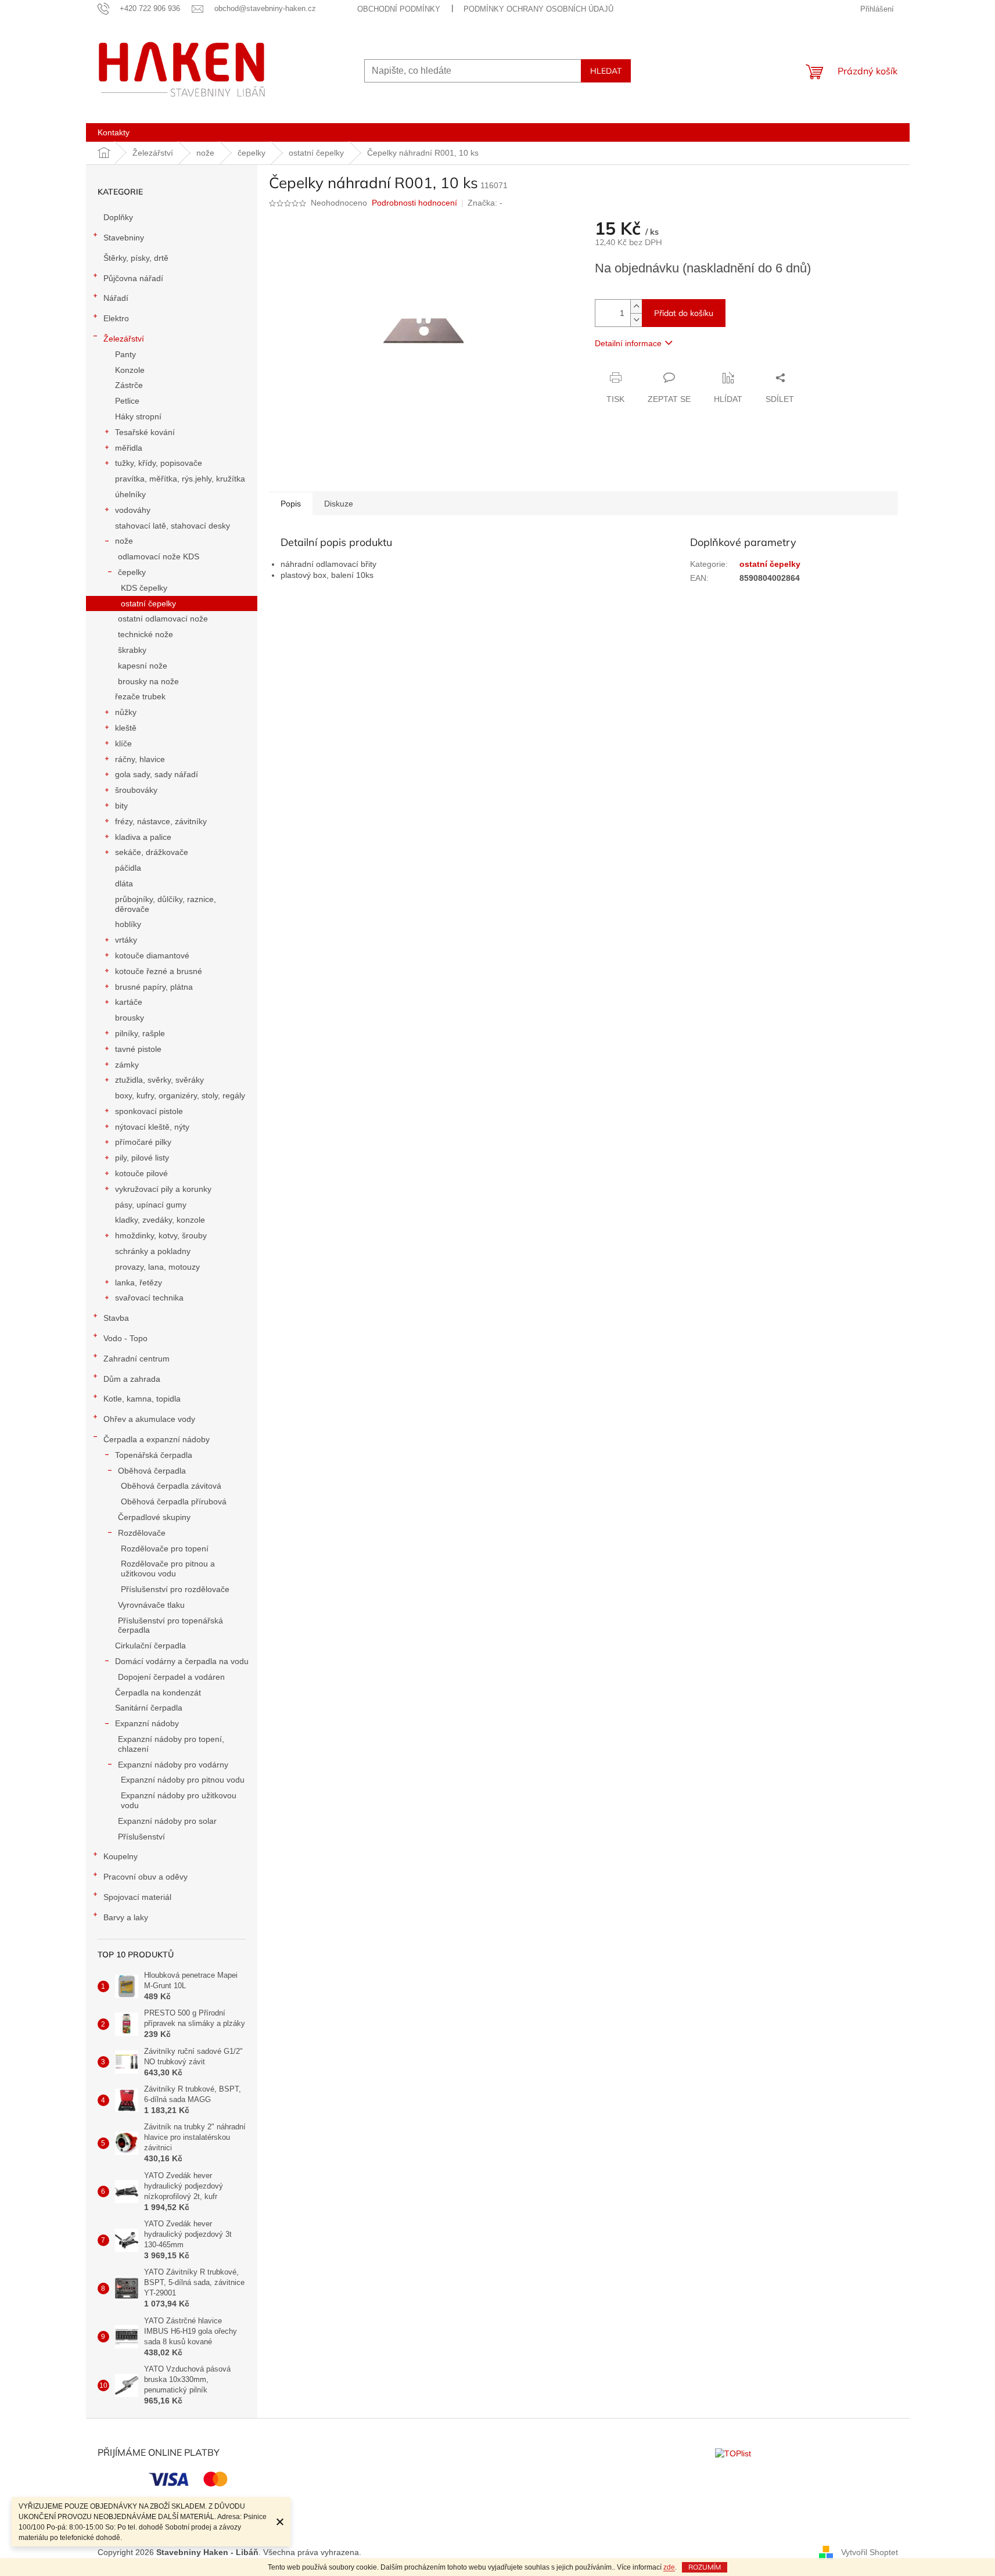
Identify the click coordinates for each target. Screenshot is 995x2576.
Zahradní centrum (137, 1359)
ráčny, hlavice (140, 759)
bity (121, 806)
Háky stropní (138, 416)
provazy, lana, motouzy (157, 1267)
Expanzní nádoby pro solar (167, 1821)
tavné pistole (138, 1049)
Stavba (116, 1318)
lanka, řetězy (139, 1282)
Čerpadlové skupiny (154, 1517)
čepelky (132, 572)
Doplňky (118, 217)
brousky (130, 1018)
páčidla (128, 868)
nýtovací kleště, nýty (152, 1127)
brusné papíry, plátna (154, 987)
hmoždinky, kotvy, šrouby (161, 1235)
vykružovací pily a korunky (163, 1189)
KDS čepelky (144, 588)
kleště (126, 728)
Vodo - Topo (125, 1338)
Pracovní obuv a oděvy (146, 1877)
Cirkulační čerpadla (150, 1646)
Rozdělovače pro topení (165, 1549)
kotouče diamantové (152, 955)
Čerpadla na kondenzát (158, 1693)
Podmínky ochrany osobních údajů (538, 9)
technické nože (146, 634)
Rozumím (705, 2567)
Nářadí (116, 298)
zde (669, 2567)
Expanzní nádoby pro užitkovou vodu (179, 1800)
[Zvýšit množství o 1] (636, 306)
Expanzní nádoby (147, 1723)
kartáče (129, 1002)
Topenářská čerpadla (154, 1455)
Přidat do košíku (684, 313)
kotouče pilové (141, 1173)
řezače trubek (140, 696)
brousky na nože (148, 681)
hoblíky (128, 924)
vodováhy (133, 510)
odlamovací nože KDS (159, 556)
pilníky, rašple (140, 1033)
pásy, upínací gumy (151, 1205)
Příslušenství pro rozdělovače (175, 1589)
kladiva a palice (143, 837)
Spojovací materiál (137, 1897)
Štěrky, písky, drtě (136, 258)
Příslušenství (141, 1837)
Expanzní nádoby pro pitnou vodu (183, 1780)
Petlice (127, 401)
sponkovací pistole (149, 1111)
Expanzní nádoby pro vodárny (173, 1765)
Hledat (606, 71)
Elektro (116, 318)
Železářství (124, 339)
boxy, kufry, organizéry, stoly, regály (180, 1095)
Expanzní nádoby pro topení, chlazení (171, 1744)
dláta (124, 883)
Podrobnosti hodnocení (414, 203)
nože (124, 541)
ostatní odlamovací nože (163, 619)
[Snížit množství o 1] (636, 320)
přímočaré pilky (143, 1142)
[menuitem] (114, 132)
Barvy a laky (126, 1917)
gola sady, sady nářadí (157, 774)
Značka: (485, 203)
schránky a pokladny (153, 1251)
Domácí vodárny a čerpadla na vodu (182, 1661)
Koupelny (121, 1856)
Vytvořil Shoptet (870, 2552)
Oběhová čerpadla (152, 1471)
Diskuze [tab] (339, 504)
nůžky (126, 712)
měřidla (129, 448)
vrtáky (126, 940)
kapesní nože (143, 666)
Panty (125, 354)
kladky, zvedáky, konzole (160, 1220)
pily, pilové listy (142, 1158)
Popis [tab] (291, 504)
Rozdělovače (142, 1533)
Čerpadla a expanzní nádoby (157, 1439)
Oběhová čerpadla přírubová (174, 1501)
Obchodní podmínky (399, 9)
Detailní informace (628, 343)
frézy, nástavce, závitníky (161, 821)
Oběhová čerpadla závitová (171, 1486)
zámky (127, 1065)
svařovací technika (149, 1298)
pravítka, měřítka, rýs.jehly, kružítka (180, 479)
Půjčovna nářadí (133, 278)
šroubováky (136, 790)
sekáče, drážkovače (152, 852)
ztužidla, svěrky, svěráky (159, 1080)
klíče (123, 743)
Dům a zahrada (132, 1379)
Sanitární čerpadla (149, 1708)
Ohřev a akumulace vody (149, 1419)
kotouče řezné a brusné (159, 971)
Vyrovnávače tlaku (151, 1605)
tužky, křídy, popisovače (159, 463)
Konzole (130, 370)
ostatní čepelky (148, 603)
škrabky (132, 650)
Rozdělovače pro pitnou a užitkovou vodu (168, 1569)
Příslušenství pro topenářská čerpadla (170, 1625)
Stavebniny (124, 238)
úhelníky (130, 494)
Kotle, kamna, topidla (142, 1399)
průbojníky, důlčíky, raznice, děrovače (166, 904)
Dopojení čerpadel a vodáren (171, 1677)
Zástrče (129, 385)
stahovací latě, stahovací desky (173, 526)
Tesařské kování (145, 432)
